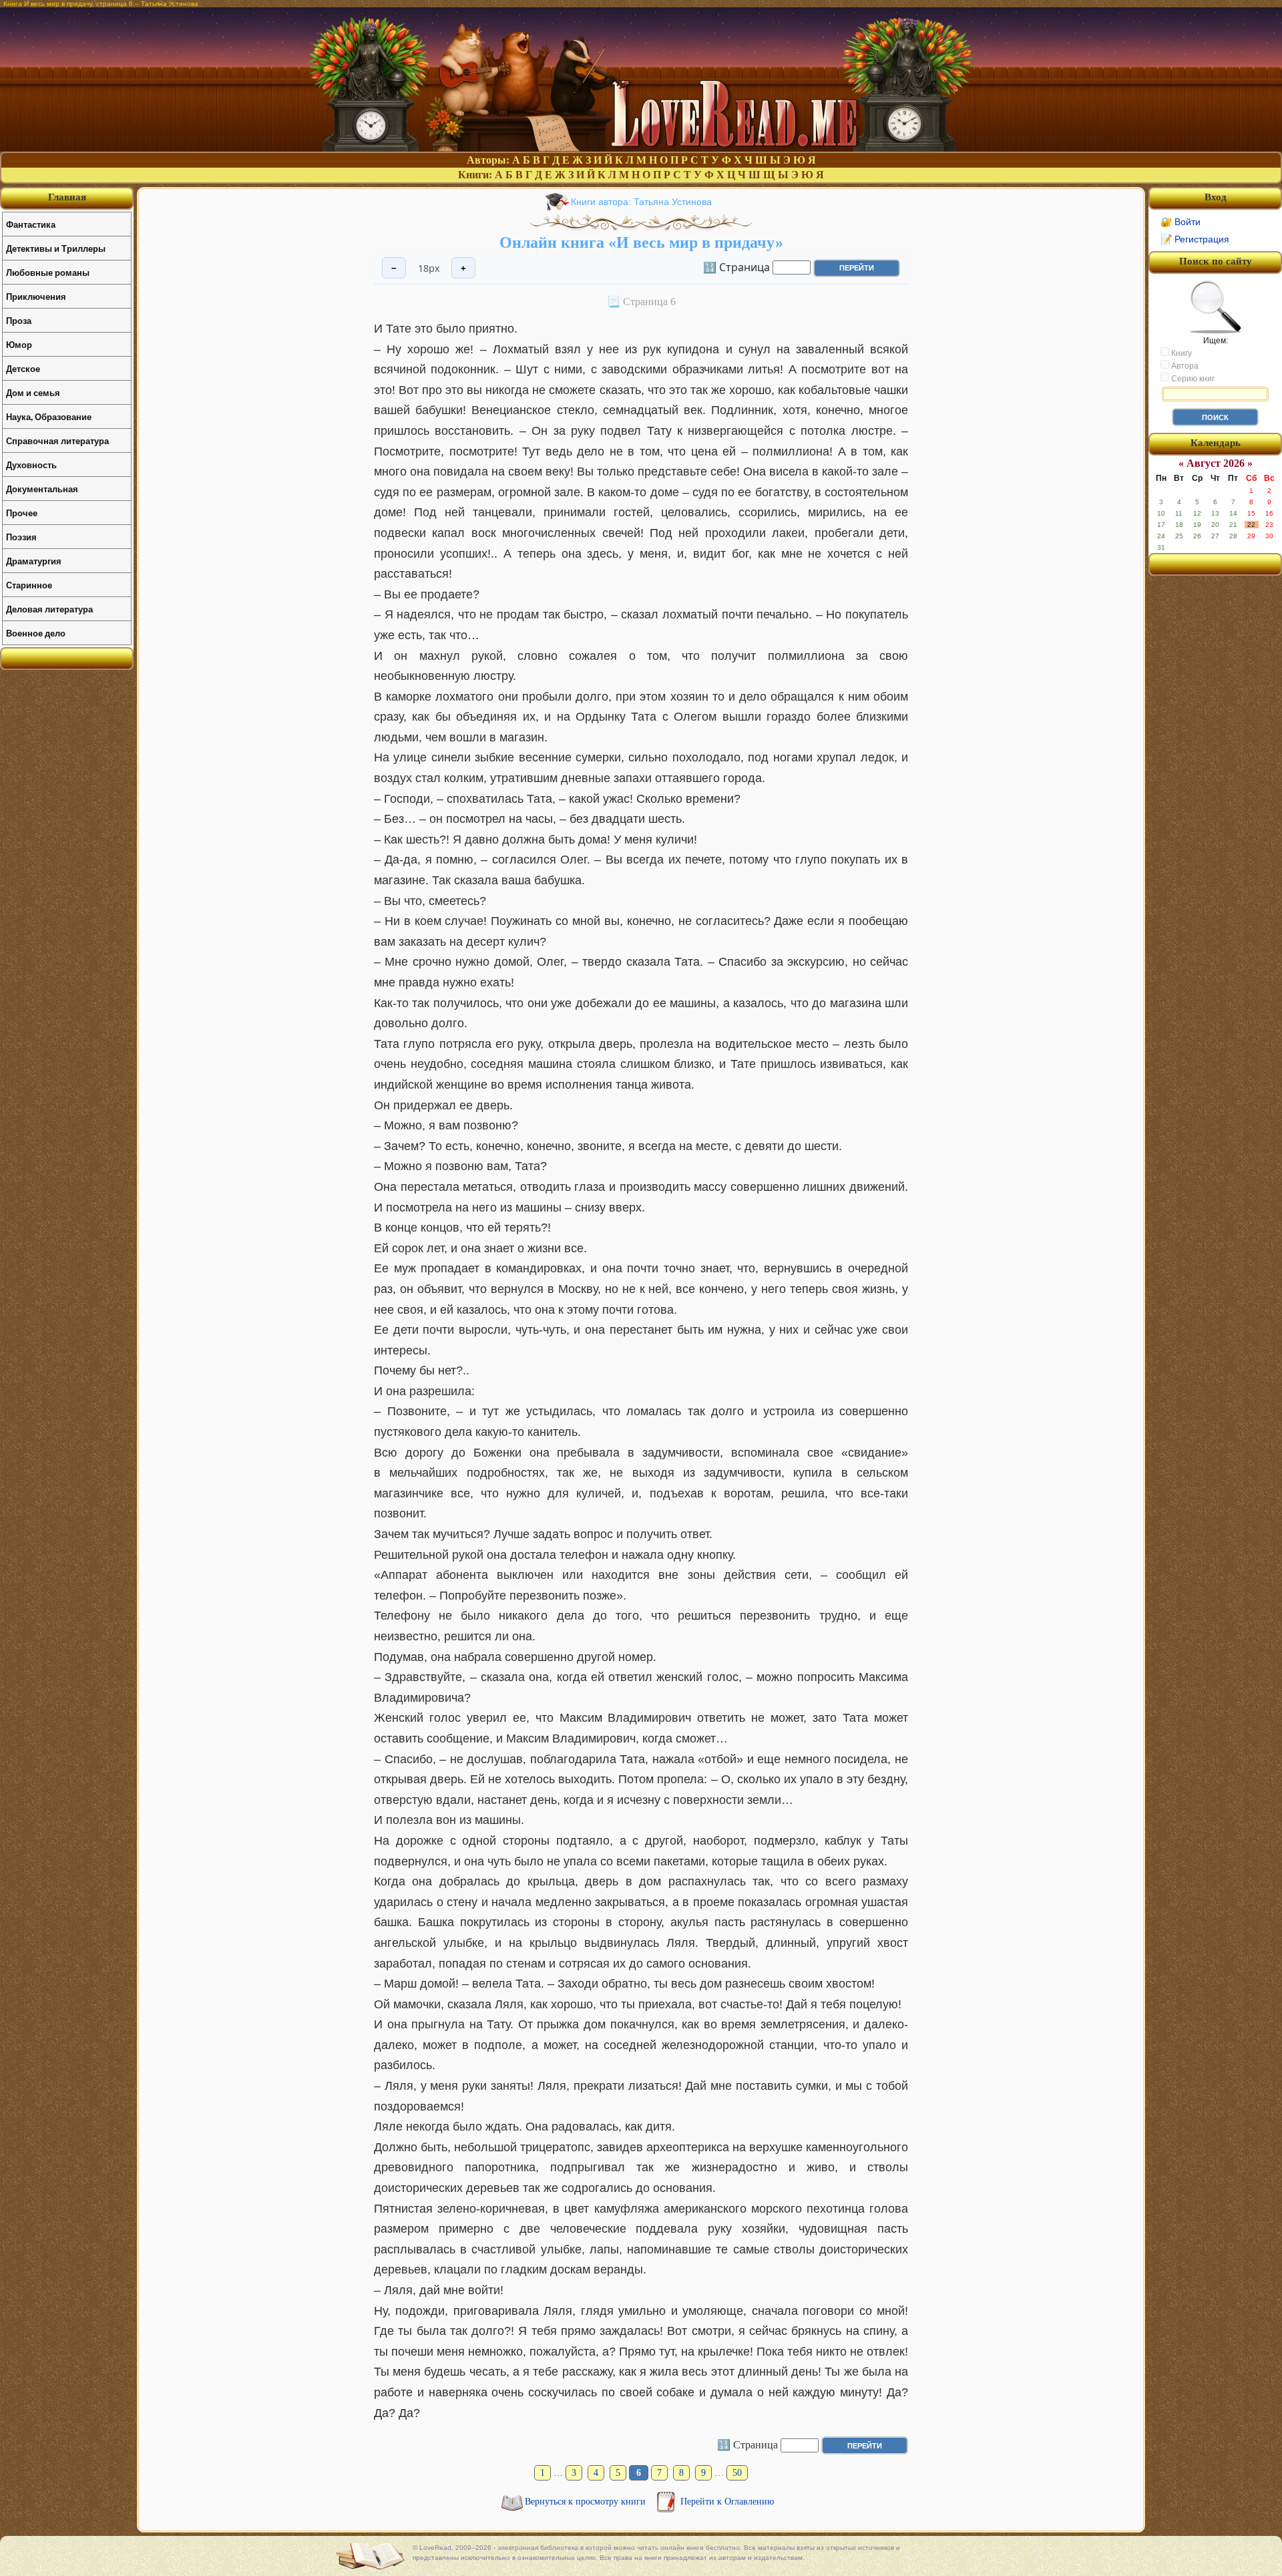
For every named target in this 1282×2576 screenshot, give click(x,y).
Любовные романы (48, 272)
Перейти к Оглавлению (727, 2502)
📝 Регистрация (1195, 239)
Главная (67, 197)
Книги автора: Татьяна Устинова (641, 202)
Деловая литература (49, 609)
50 (737, 2473)
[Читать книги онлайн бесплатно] (641, 148)
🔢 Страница (736, 266)
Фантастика (31, 224)
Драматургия (34, 561)
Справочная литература (57, 440)
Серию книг (1192, 379)
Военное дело (36, 633)
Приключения (36, 296)
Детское (23, 368)
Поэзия (21, 537)
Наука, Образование (49, 416)
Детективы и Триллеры (56, 248)
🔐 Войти (1181, 222)
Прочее (22, 513)
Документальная (42, 489)
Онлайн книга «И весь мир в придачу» (641, 242)
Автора (1184, 366)
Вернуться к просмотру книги (587, 2502)
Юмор (19, 344)
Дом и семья (33, 392)
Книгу (1181, 353)
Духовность (31, 465)
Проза (19, 320)
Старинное (29, 585)
